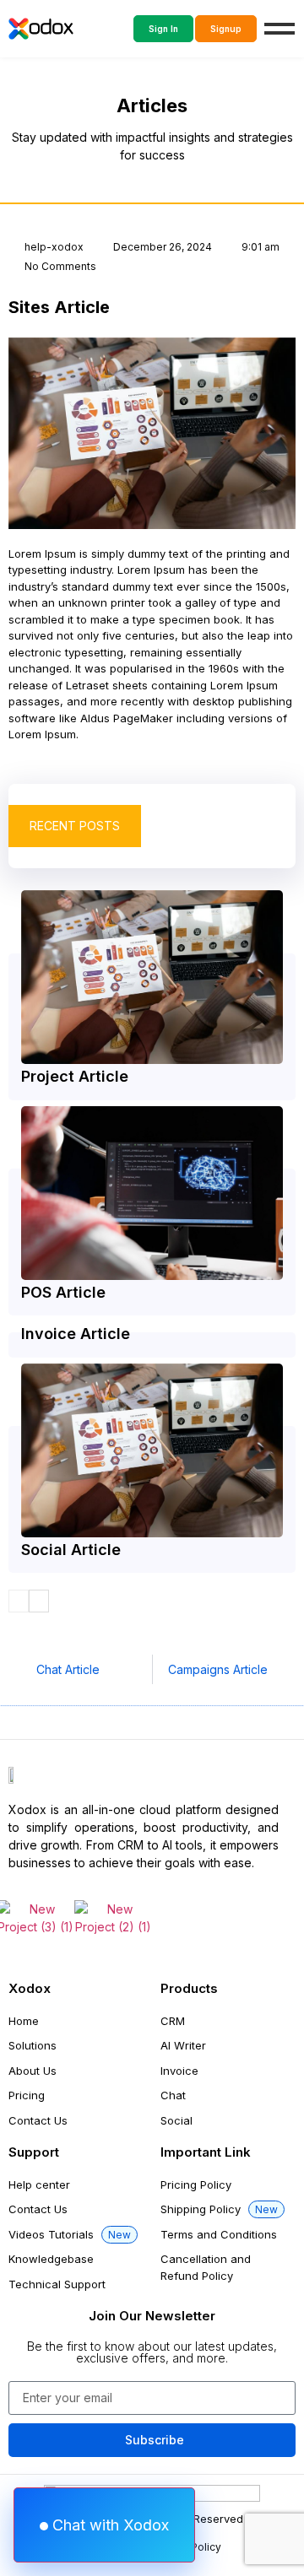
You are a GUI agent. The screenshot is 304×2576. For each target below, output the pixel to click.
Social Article (71, 1550)
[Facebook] (15, 1959)
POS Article (63, 1292)
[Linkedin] (103, 1959)
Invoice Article (76, 1334)
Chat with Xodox (109, 2525)
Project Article (75, 1076)
